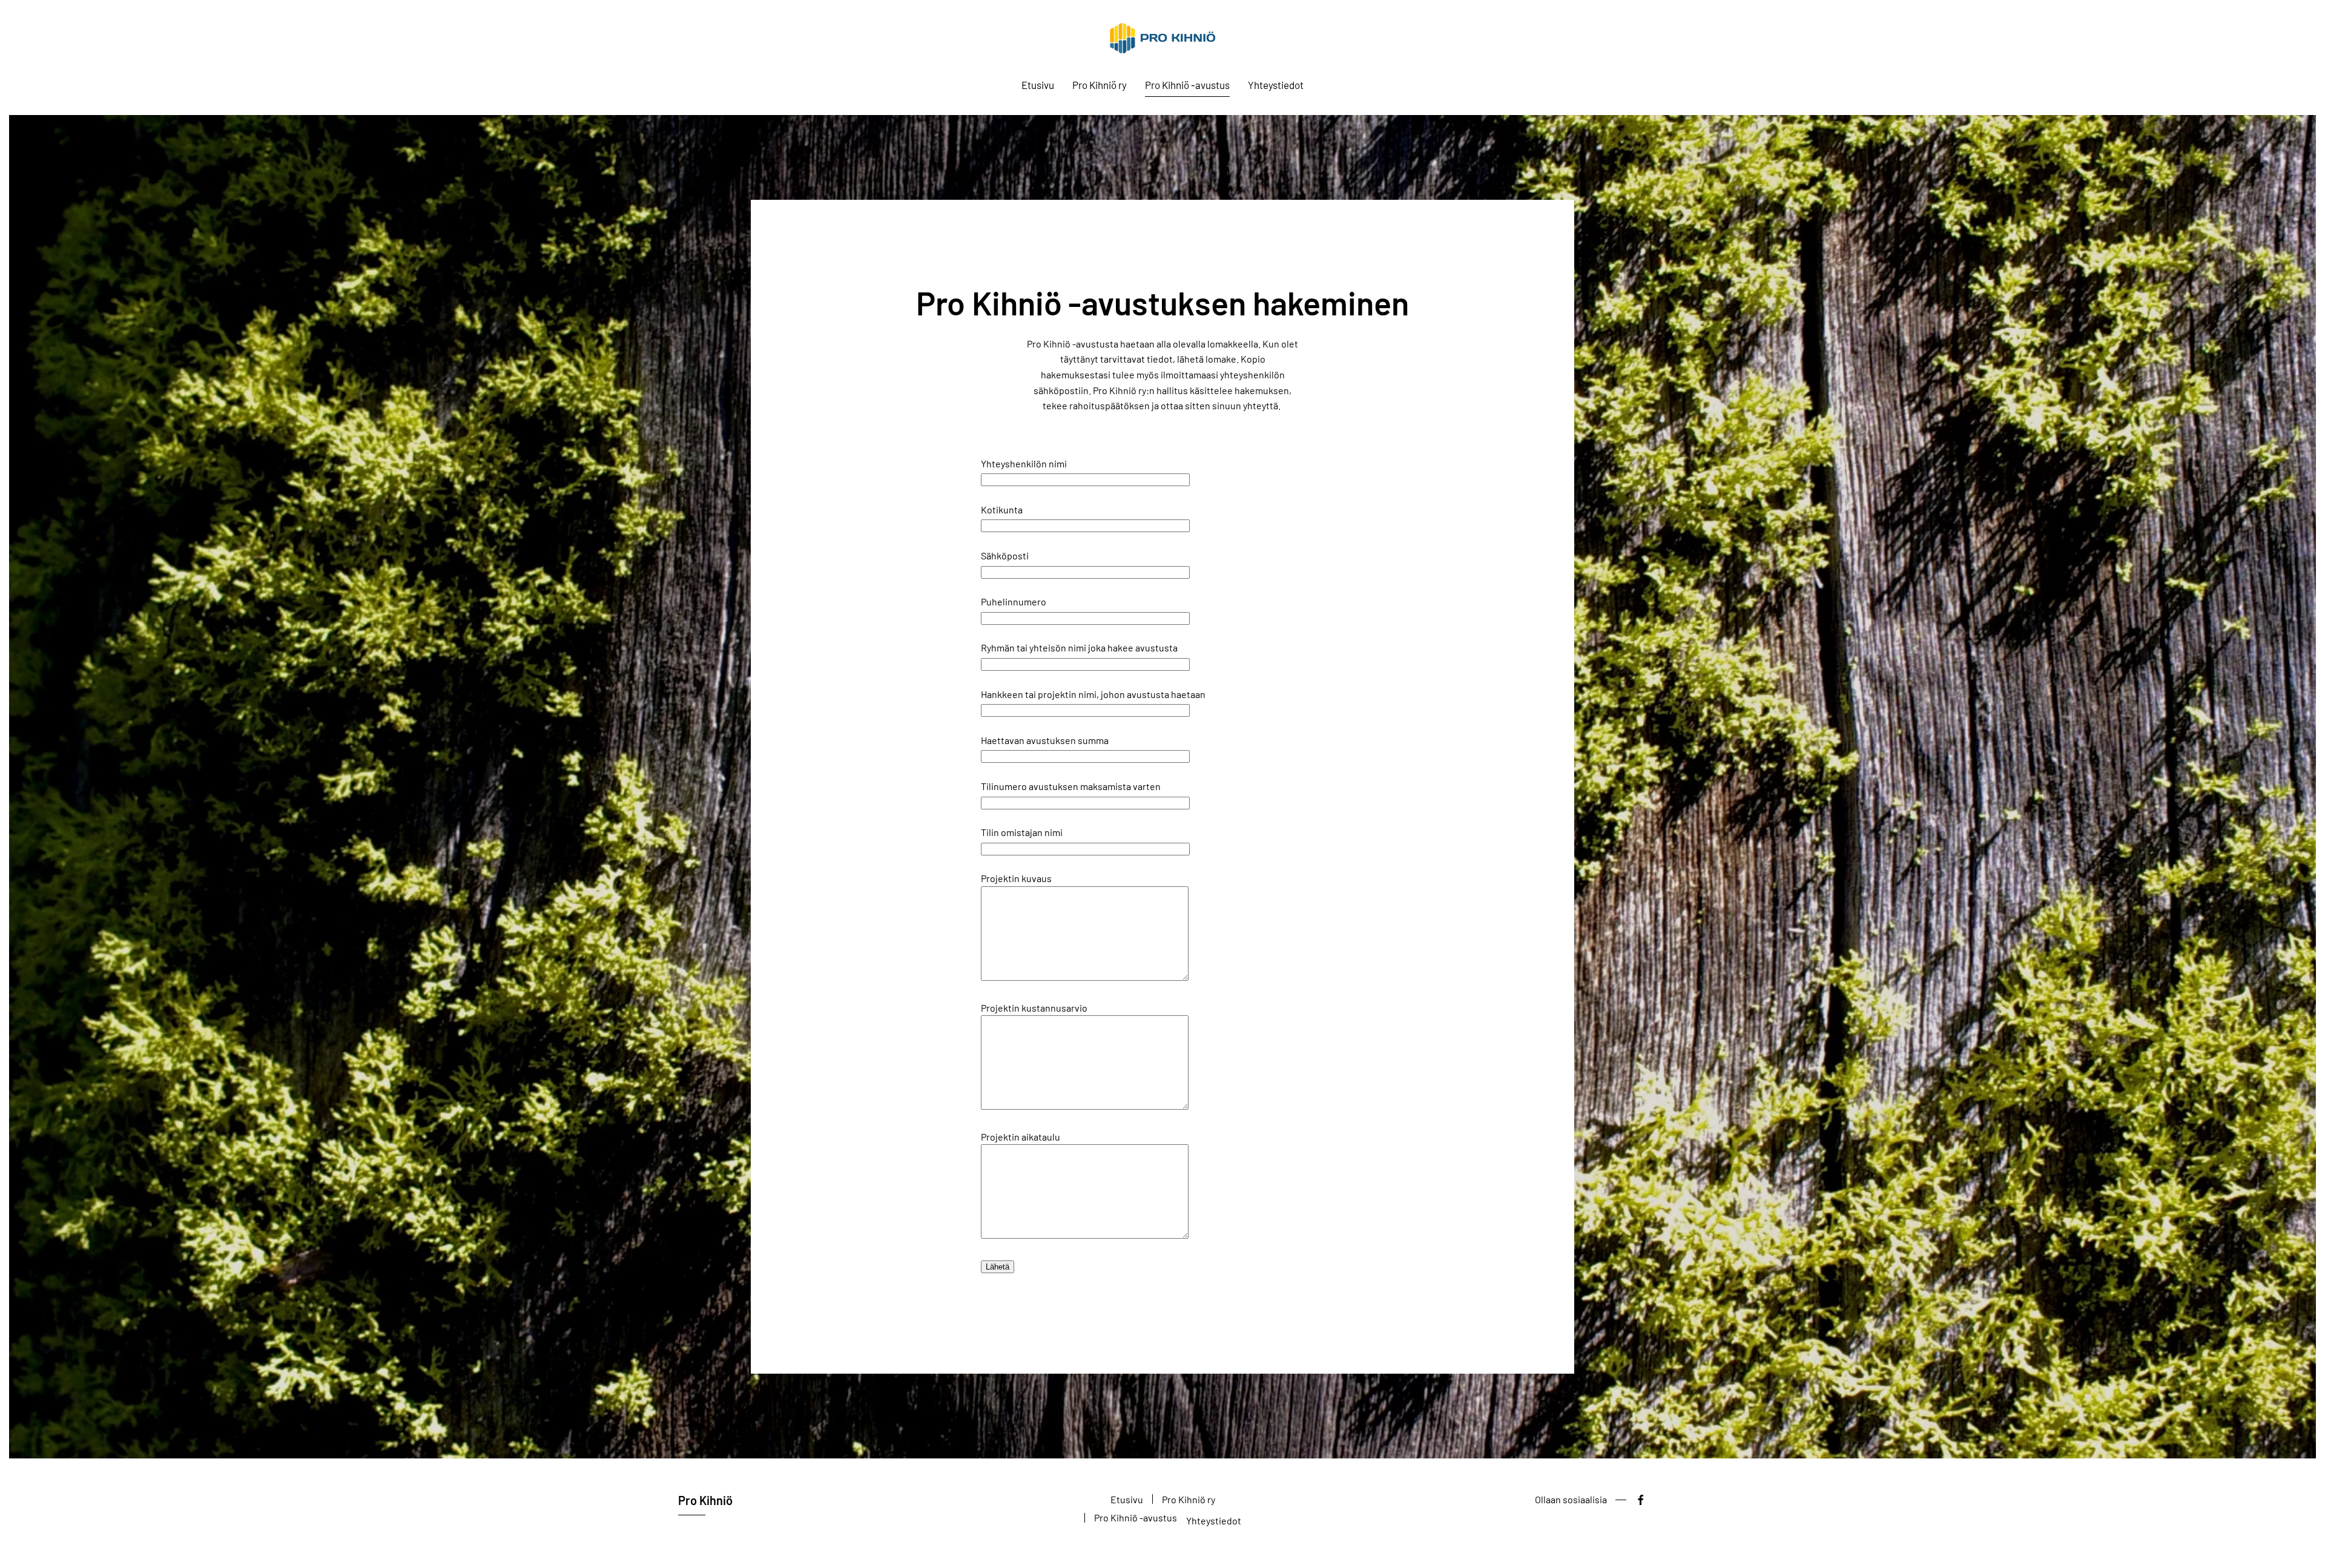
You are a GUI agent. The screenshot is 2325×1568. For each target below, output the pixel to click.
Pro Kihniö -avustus (1187, 85)
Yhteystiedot (1276, 85)
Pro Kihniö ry (1100, 85)
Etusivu (1038, 85)
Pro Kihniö (705, 1500)
